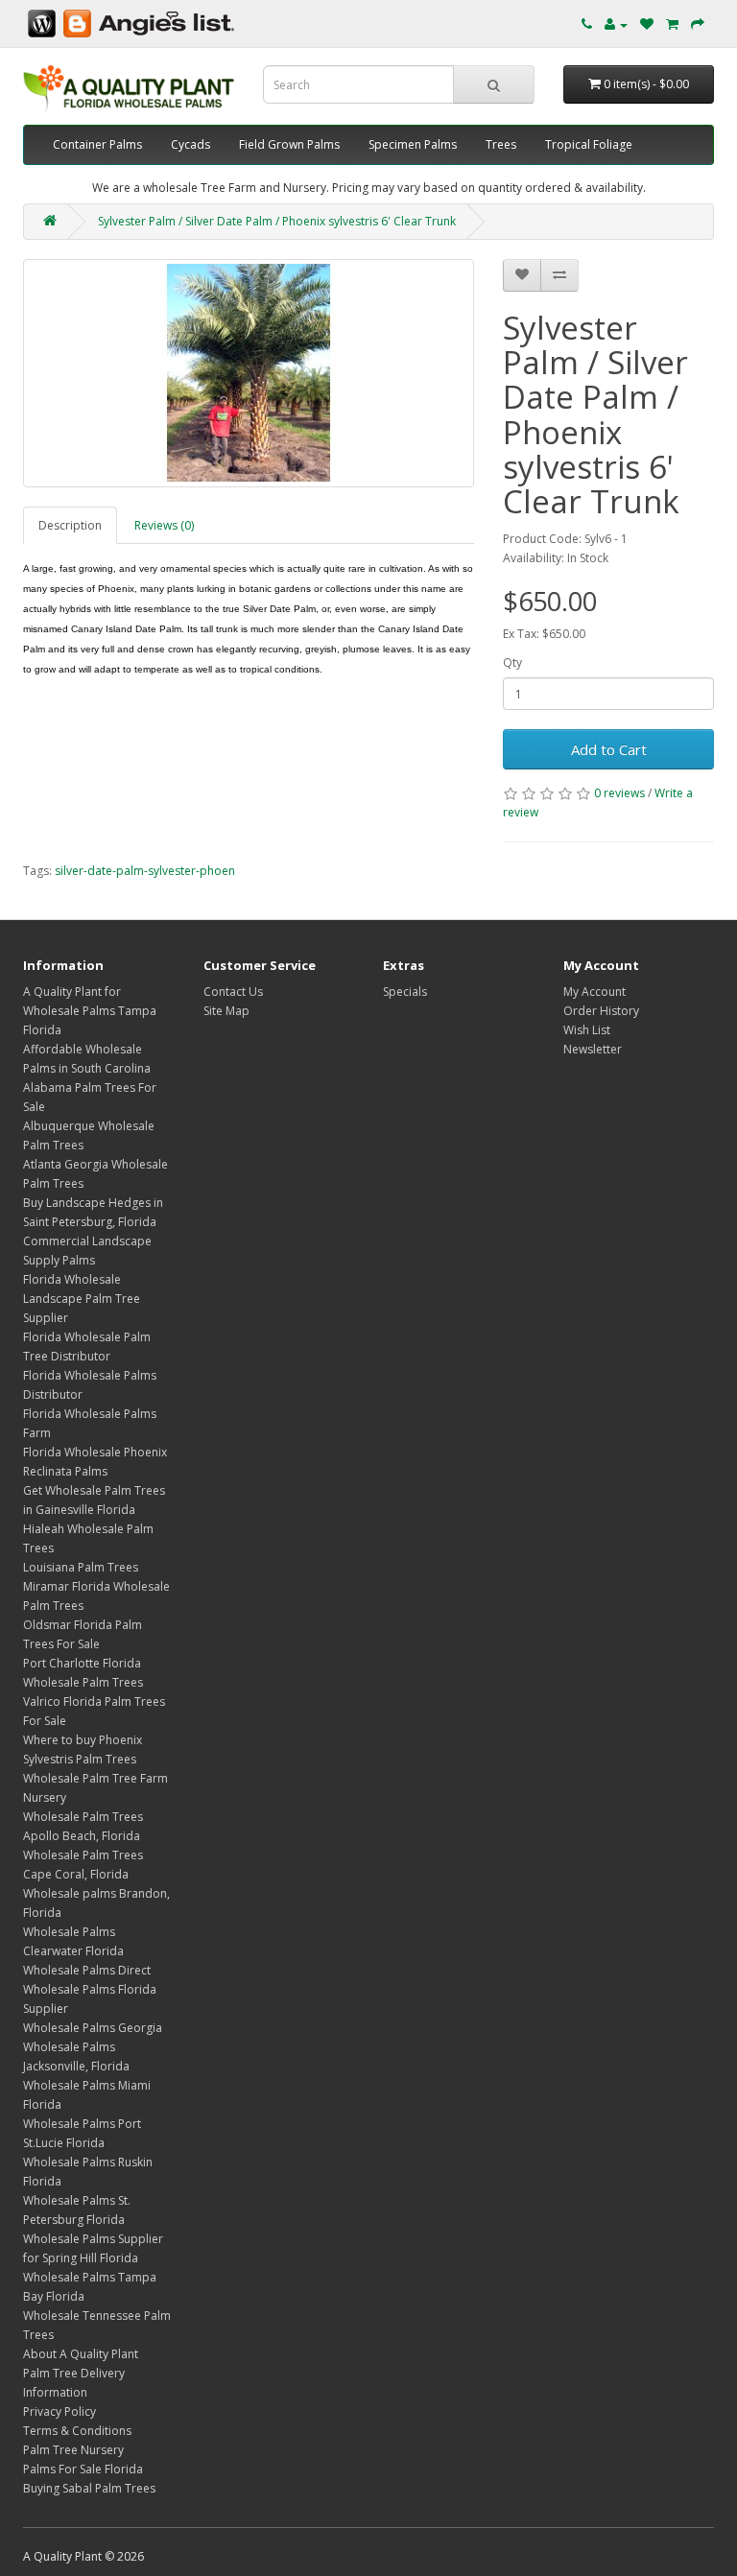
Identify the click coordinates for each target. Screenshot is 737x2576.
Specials (405, 992)
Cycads (190, 144)
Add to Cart (609, 749)
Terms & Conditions (77, 2431)
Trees (501, 144)
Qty (512, 662)
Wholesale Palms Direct (87, 1970)
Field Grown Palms (289, 144)
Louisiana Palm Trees (81, 1567)
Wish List (587, 1030)
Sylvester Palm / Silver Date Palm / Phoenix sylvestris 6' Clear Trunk (277, 221)
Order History (601, 1011)
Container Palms (97, 144)
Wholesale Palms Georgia (93, 2028)
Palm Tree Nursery (73, 2450)
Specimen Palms (413, 144)
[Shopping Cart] (672, 24)
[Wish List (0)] (647, 24)
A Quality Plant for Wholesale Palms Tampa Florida (90, 1011)
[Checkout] (698, 24)
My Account (594, 992)
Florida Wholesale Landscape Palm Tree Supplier (82, 1299)
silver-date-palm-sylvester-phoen (145, 871)
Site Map (226, 1011)
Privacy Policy (59, 2411)
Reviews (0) (164, 525)
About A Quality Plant (81, 2354)
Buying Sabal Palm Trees (89, 2488)
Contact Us (233, 992)
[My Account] (616, 24)
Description (70, 525)
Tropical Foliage (589, 144)
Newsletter (593, 1049)
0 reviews (619, 793)
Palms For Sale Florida (83, 2469)
